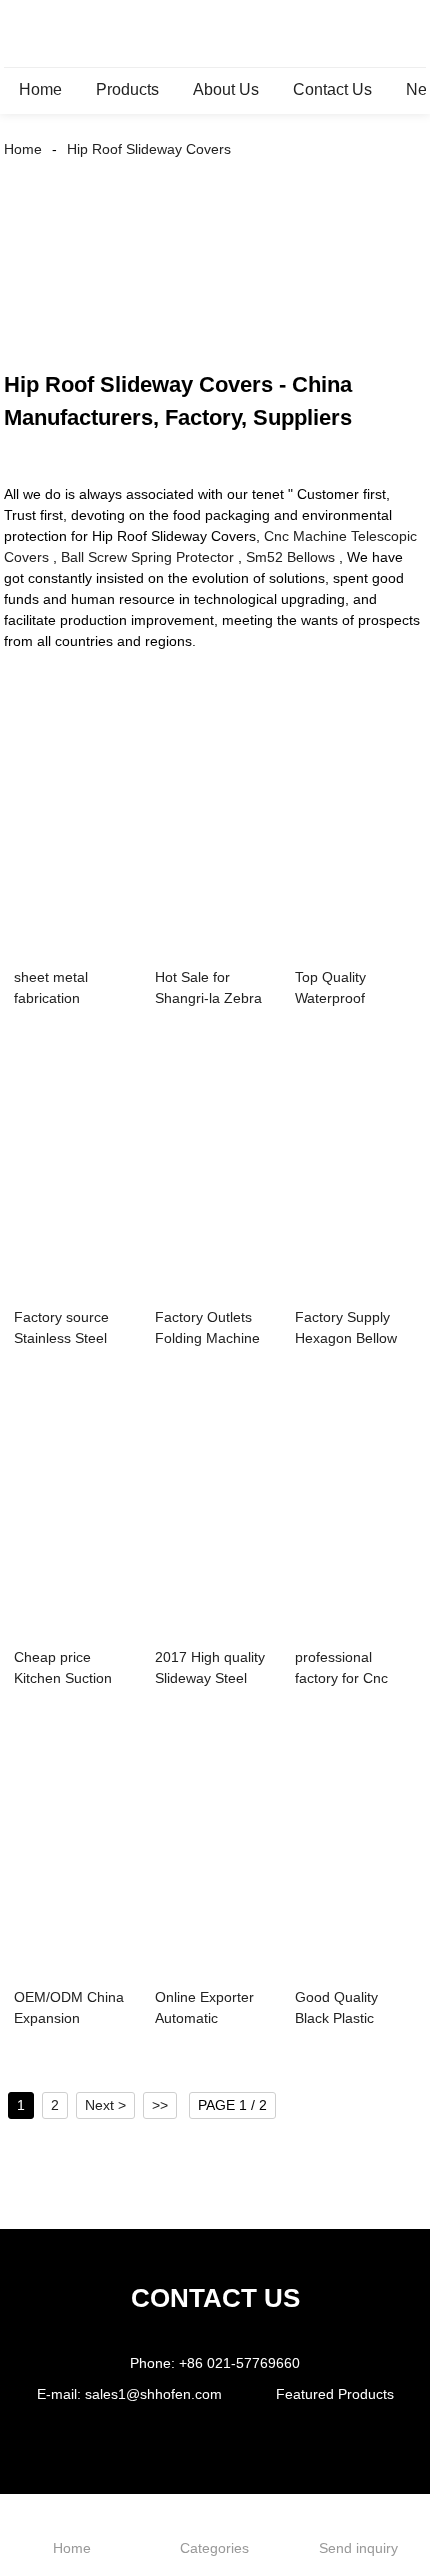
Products (127, 89)
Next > (105, 2105)
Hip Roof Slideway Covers (149, 149)
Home (40, 89)
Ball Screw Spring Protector (147, 557)
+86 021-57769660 (239, 2363)
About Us (226, 89)
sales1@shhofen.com (153, 2394)
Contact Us (332, 89)
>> (160, 2105)
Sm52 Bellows (290, 557)
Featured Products (335, 2394)
